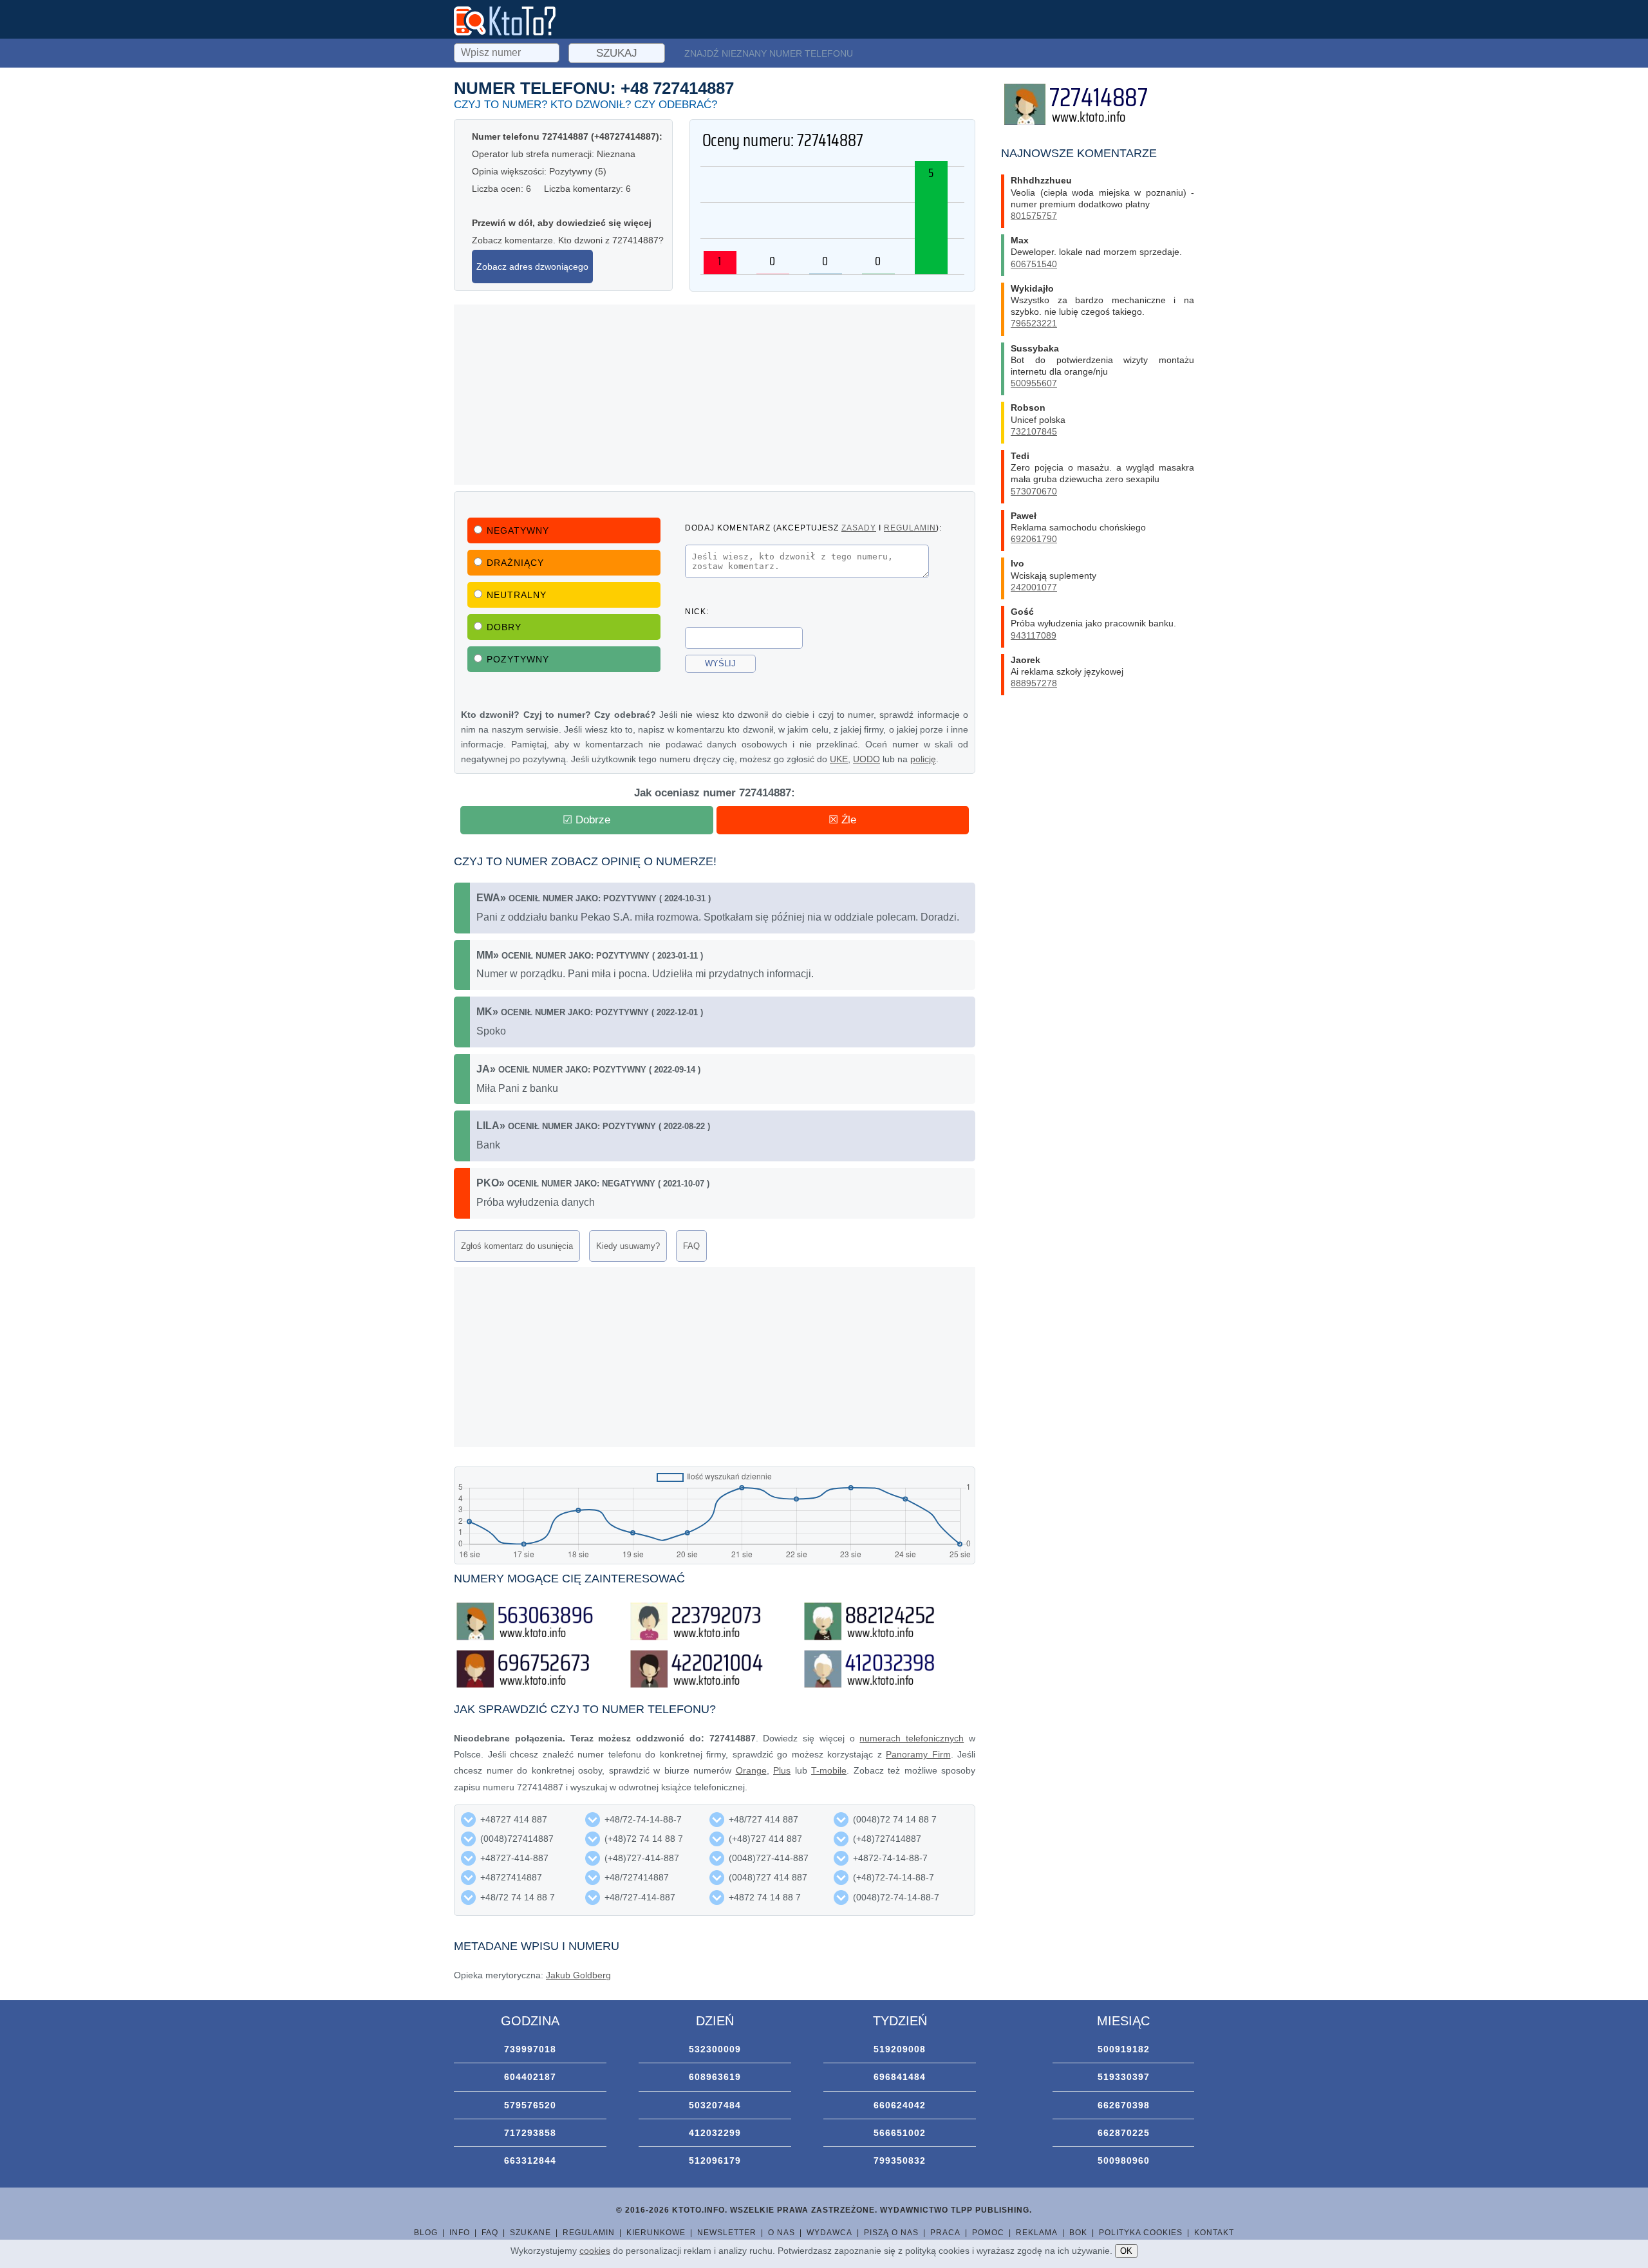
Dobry (504, 627)
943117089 (1034, 635)
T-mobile (829, 1770)
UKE (839, 759)
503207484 (715, 2105)
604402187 (530, 2077)
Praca (945, 2233)
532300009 (715, 2049)
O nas (782, 2233)
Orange (751, 1770)
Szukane (530, 2233)
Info (460, 2233)
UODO (866, 759)
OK (1126, 2251)
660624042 (900, 2105)
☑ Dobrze (586, 820)
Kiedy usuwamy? (628, 1246)
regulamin (910, 528)
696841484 (900, 2077)
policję (923, 759)
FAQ (691, 1246)
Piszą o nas (891, 2233)
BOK (1078, 2233)
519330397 (1124, 2077)
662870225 (1124, 2133)
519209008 (900, 2049)
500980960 (1124, 2160)
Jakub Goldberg (578, 1975)
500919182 (1124, 2049)
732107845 (1034, 431)
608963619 (715, 2077)
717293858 (530, 2133)
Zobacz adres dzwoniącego (532, 267)
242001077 (1034, 587)
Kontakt (1214, 2233)
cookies (595, 2251)
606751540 (1034, 264)
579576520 (530, 2105)
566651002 (900, 2133)
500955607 (1034, 383)
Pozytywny (518, 659)
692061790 (1034, 539)
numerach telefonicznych (912, 1738)
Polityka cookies (1141, 2233)
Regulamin (589, 2233)
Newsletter (727, 2233)
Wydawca (829, 2233)
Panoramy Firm (918, 1754)
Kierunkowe (656, 2233)
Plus (782, 1770)
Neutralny (517, 595)
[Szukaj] (508, 51)
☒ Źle (842, 820)
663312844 (530, 2160)
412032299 (715, 2133)
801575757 (1034, 216)
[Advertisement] (715, 395)
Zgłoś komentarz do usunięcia (517, 1246)
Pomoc (988, 2233)
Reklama (1037, 2233)
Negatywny (518, 530)
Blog (426, 2233)
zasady (859, 528)
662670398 (1124, 2105)
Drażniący (515, 563)
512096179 (715, 2160)
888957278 (1034, 683)
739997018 (530, 2049)
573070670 (1034, 491)
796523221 (1034, 323)
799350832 (900, 2160)
